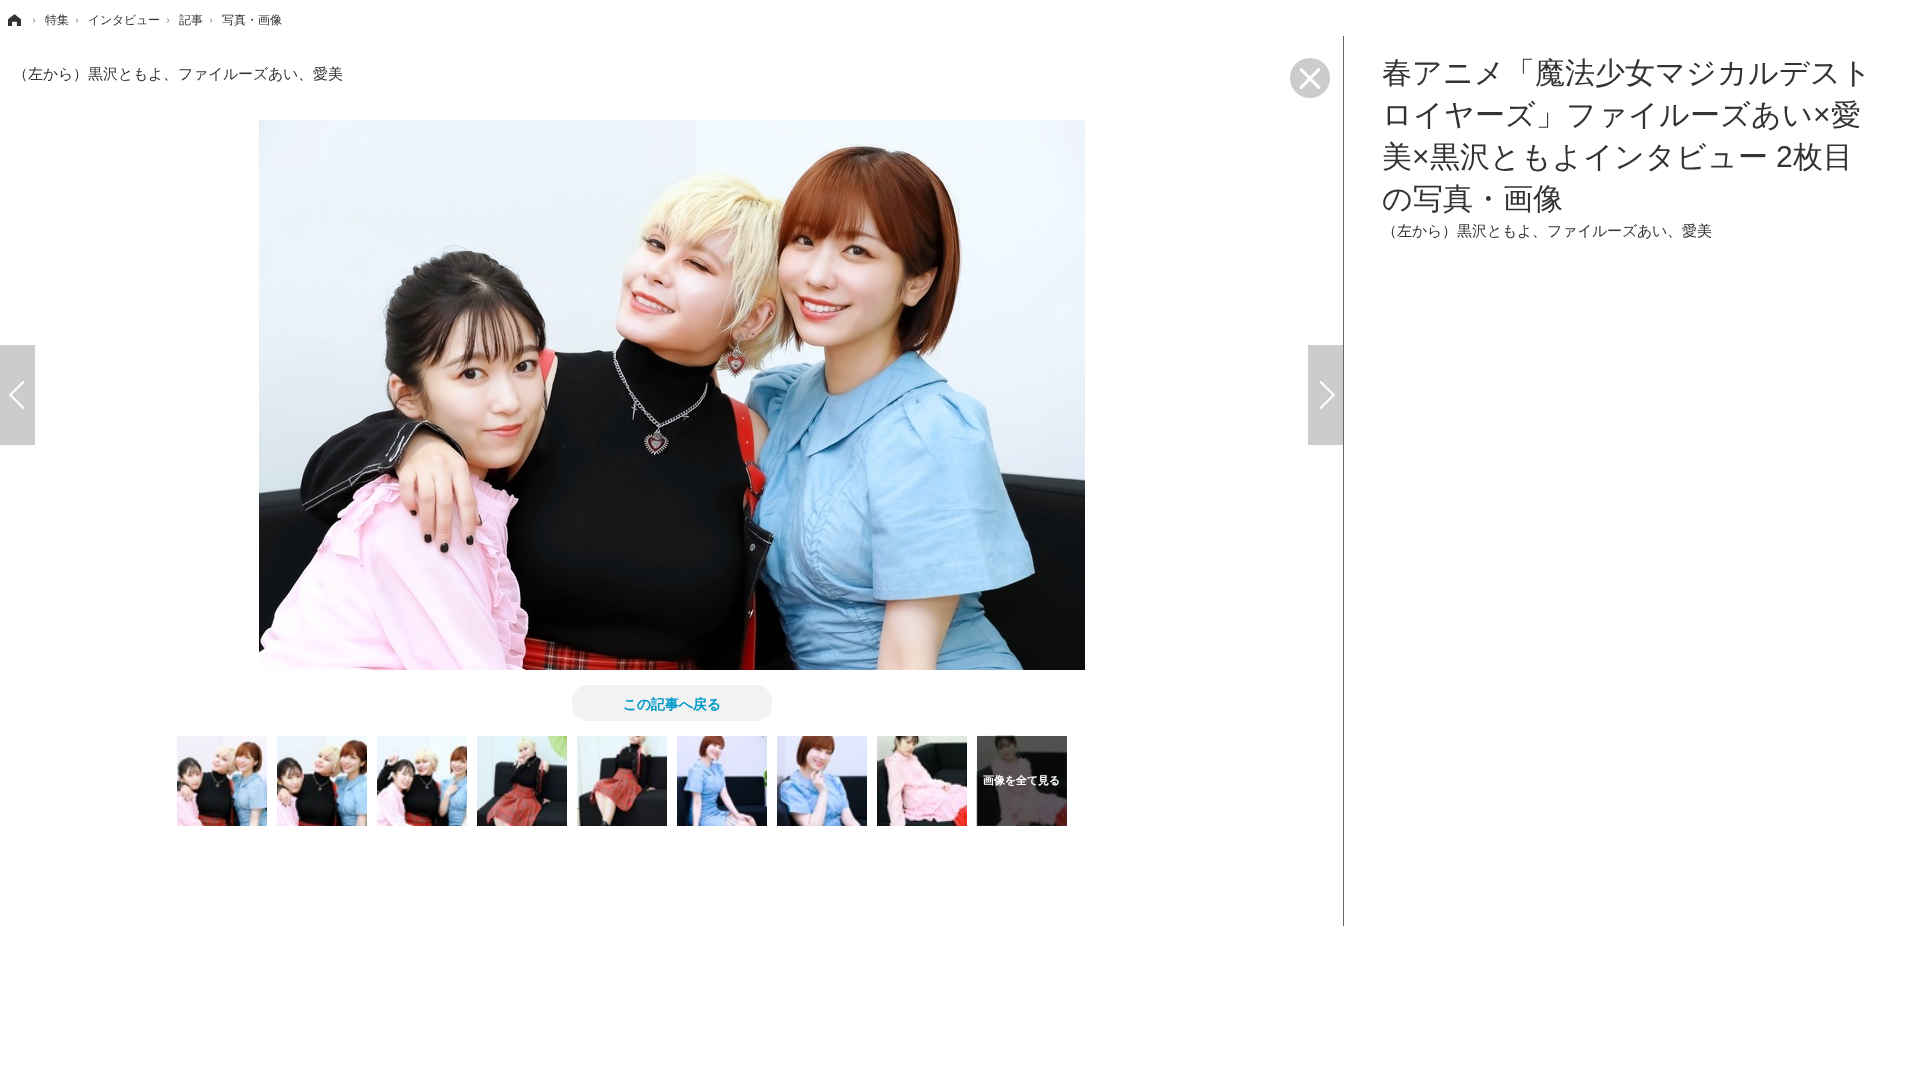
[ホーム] (13, 20)
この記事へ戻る (672, 703)
